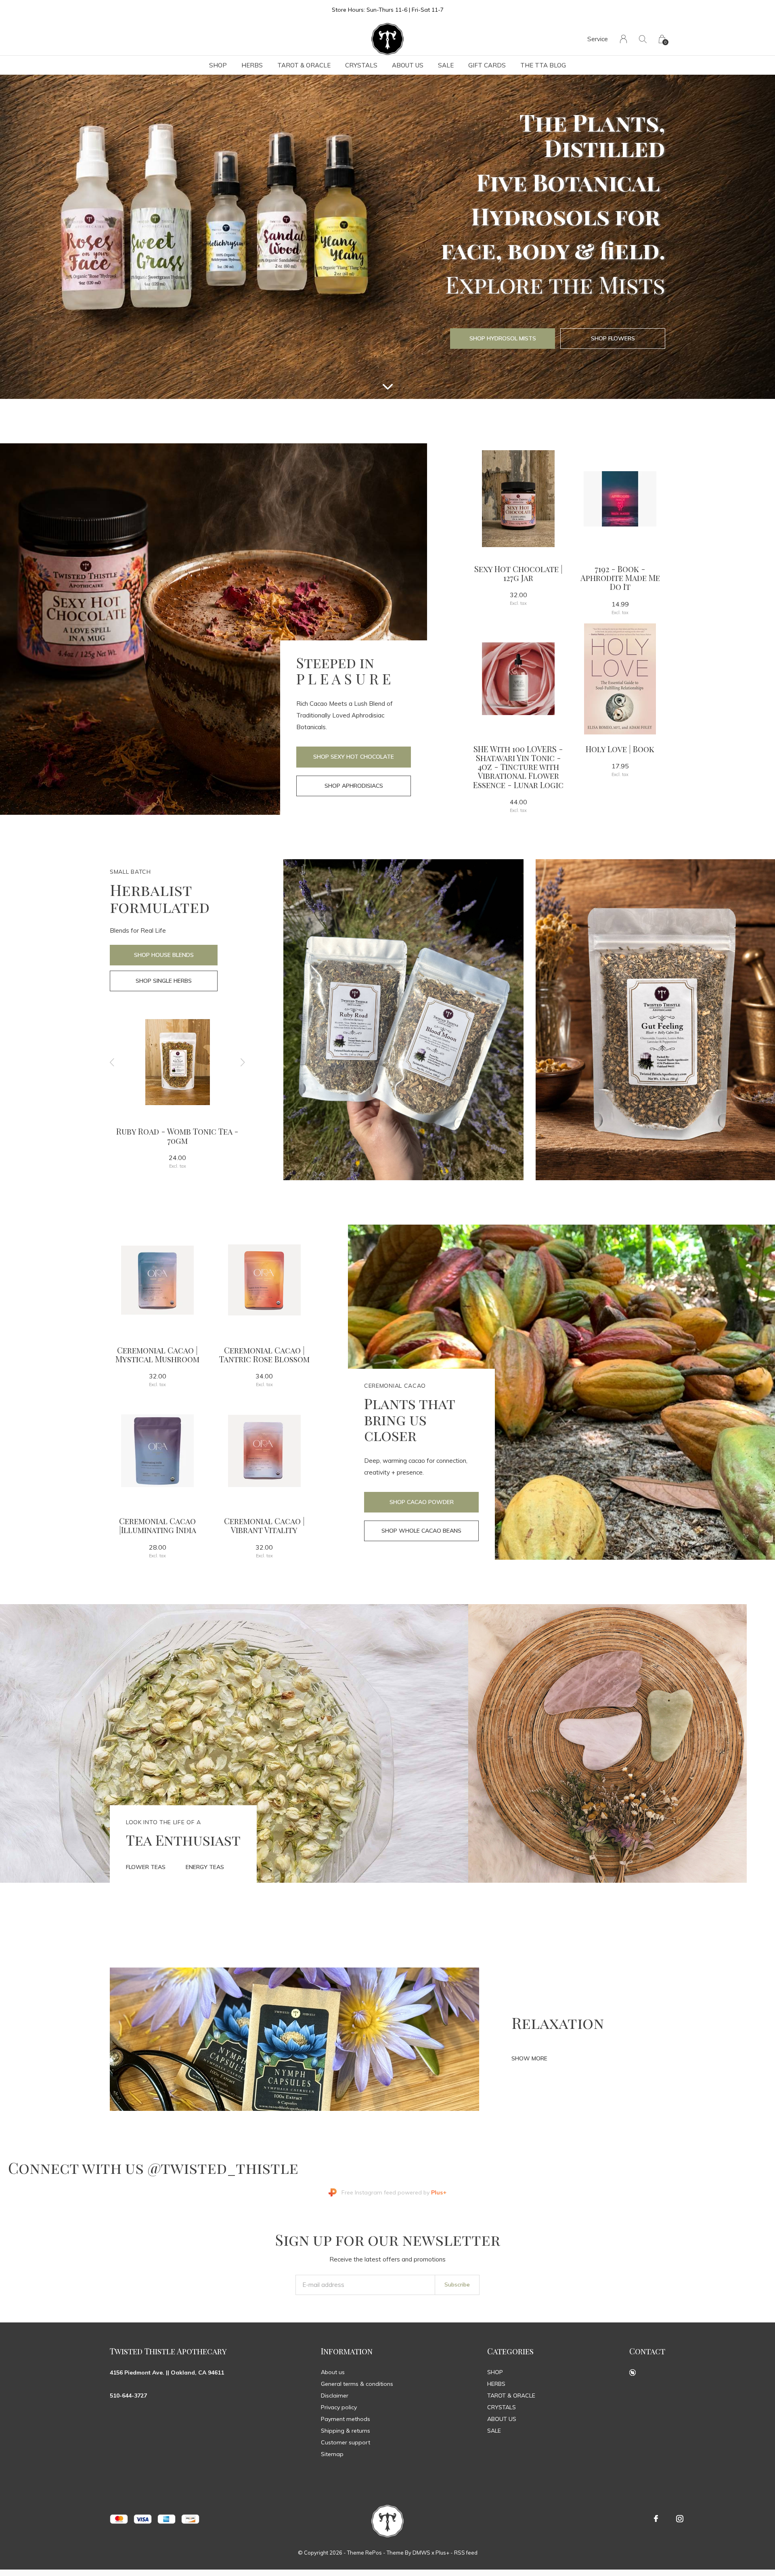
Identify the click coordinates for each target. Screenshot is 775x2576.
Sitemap (332, 2454)
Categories (510, 2351)
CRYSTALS (361, 65)
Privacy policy (339, 2407)
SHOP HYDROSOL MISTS (503, 338)
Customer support (346, 2442)
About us (333, 2372)
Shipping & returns (346, 2431)
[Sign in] (623, 39)
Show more (529, 2058)
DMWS (421, 2553)
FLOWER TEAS (146, 1867)
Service (598, 39)
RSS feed (466, 2553)
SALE (446, 65)
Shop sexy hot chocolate (354, 757)
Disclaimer (335, 2396)
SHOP (218, 65)
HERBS (252, 65)
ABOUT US (408, 65)
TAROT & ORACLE (304, 65)
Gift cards (487, 65)
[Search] (643, 39)
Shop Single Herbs (164, 981)
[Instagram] (680, 2519)
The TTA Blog (543, 65)
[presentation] (112, 1062)
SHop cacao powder (422, 1502)
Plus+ (442, 2553)
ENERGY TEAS (205, 1867)
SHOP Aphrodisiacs (354, 786)
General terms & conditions (357, 2384)
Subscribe (457, 2284)
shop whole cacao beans (421, 1531)
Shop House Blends (164, 955)
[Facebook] (656, 2519)
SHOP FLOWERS (613, 338)
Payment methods (346, 2419)
